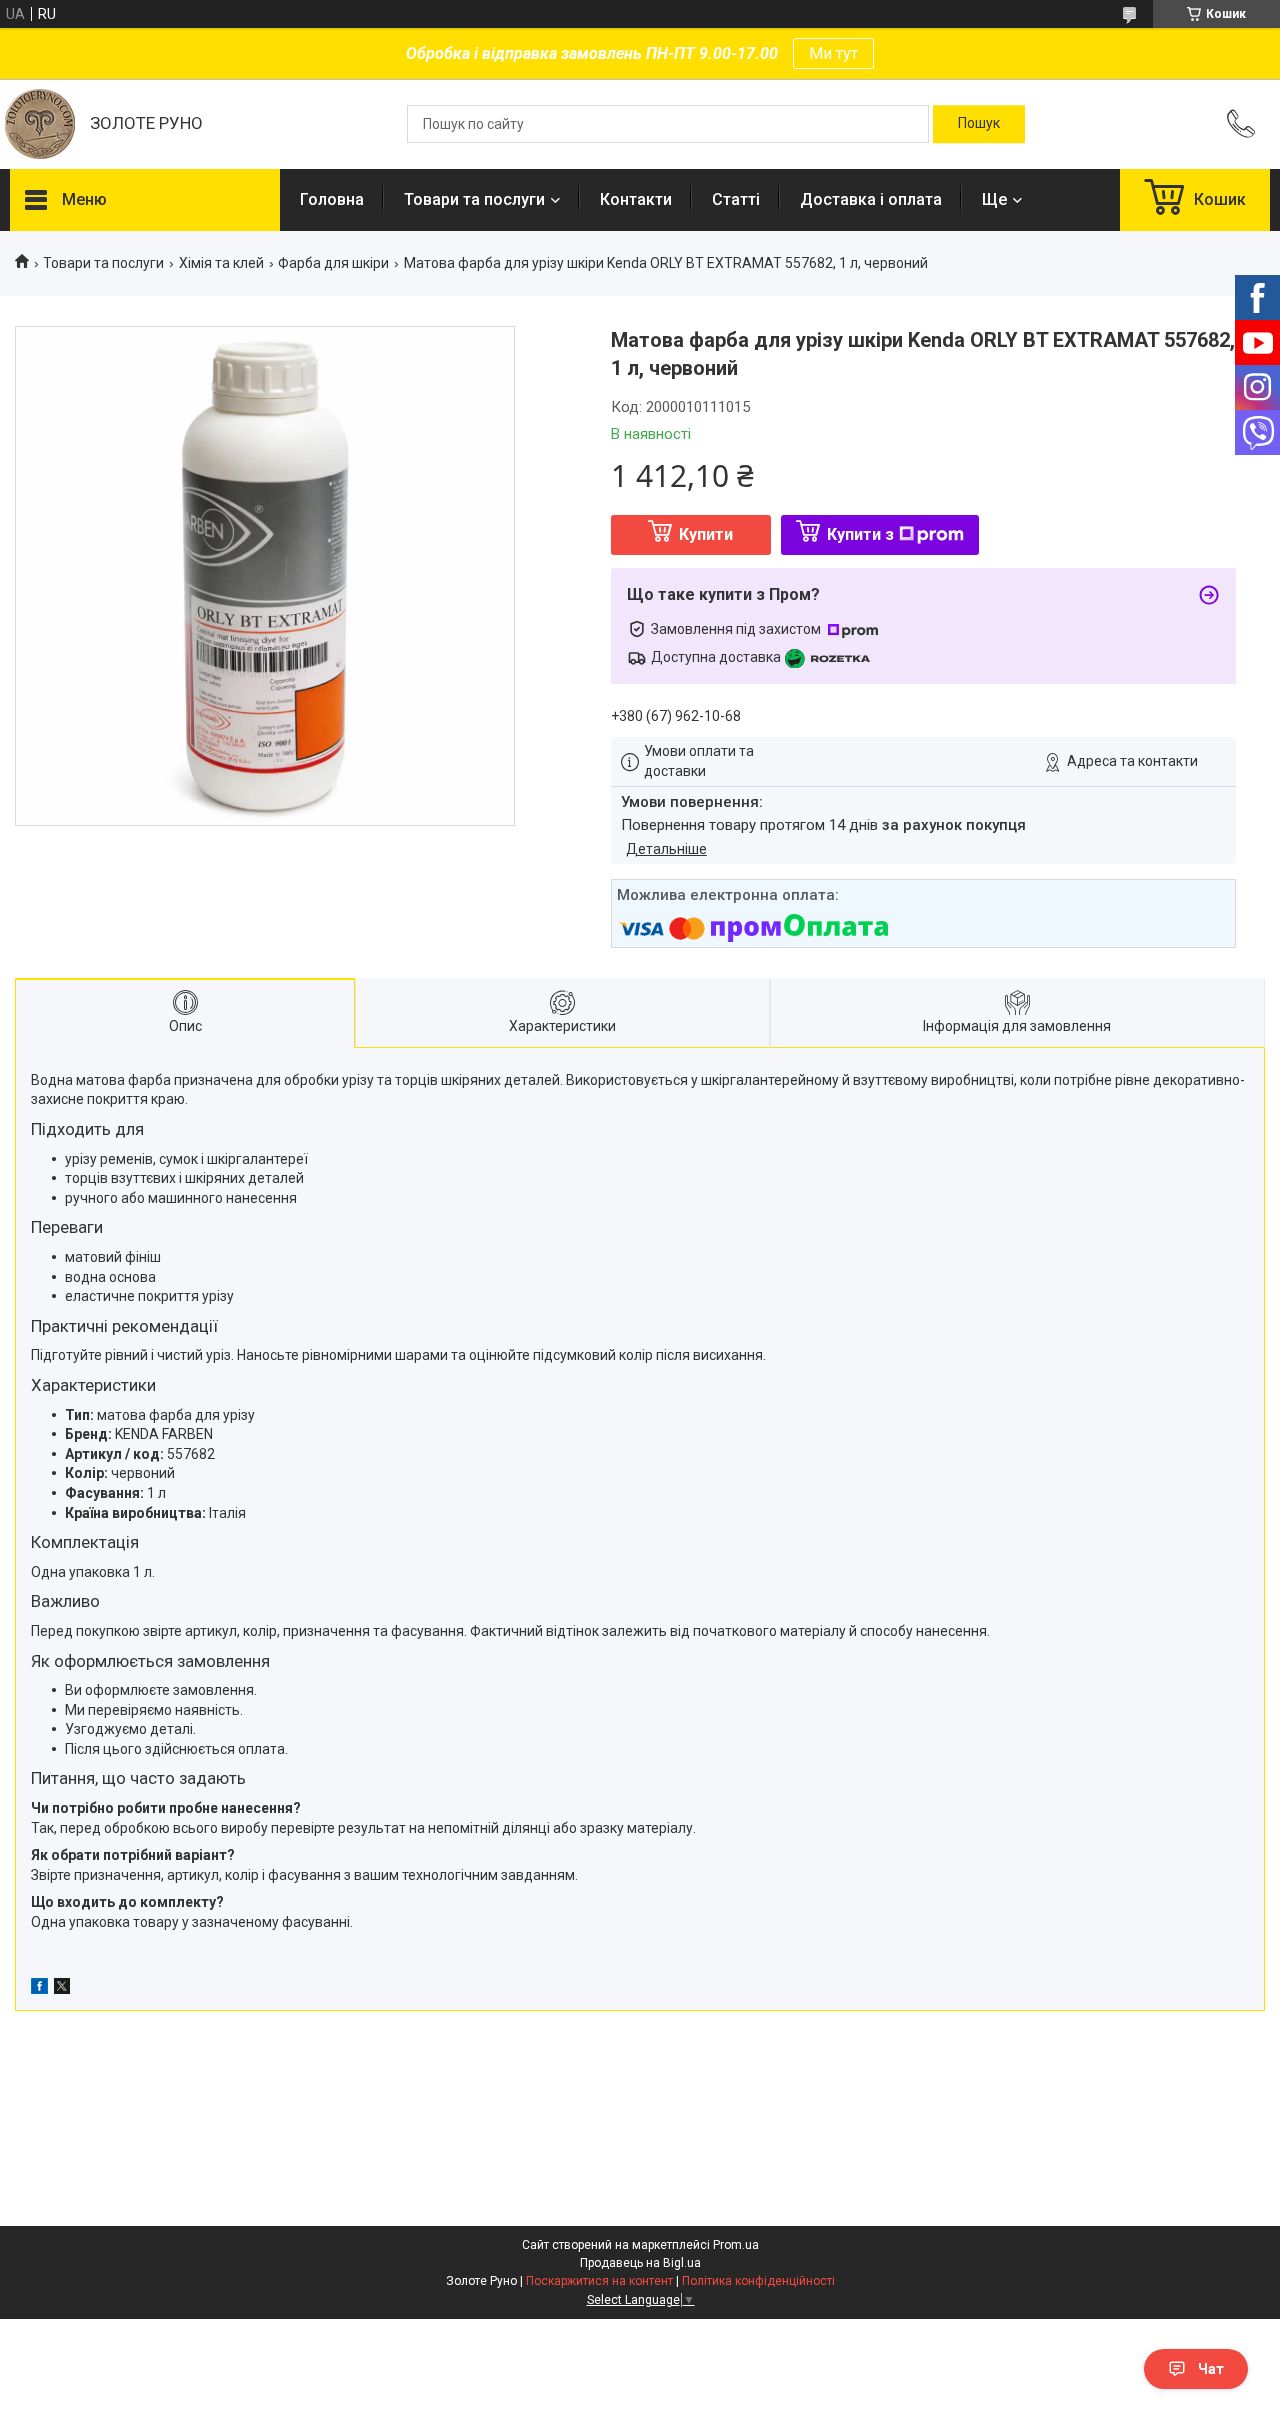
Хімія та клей (221, 263)
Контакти (636, 199)
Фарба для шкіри (333, 263)
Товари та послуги (474, 199)
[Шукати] (979, 124)
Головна (332, 199)
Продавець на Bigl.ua (640, 2263)
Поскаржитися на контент (599, 2281)
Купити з (860, 534)
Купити (706, 534)
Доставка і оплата (871, 199)
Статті (736, 199)
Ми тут (833, 53)
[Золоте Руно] (40, 124)
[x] (62, 1989)
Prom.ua (736, 2245)
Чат (1211, 2369)
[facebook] (39, 1989)
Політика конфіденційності (758, 2281)
